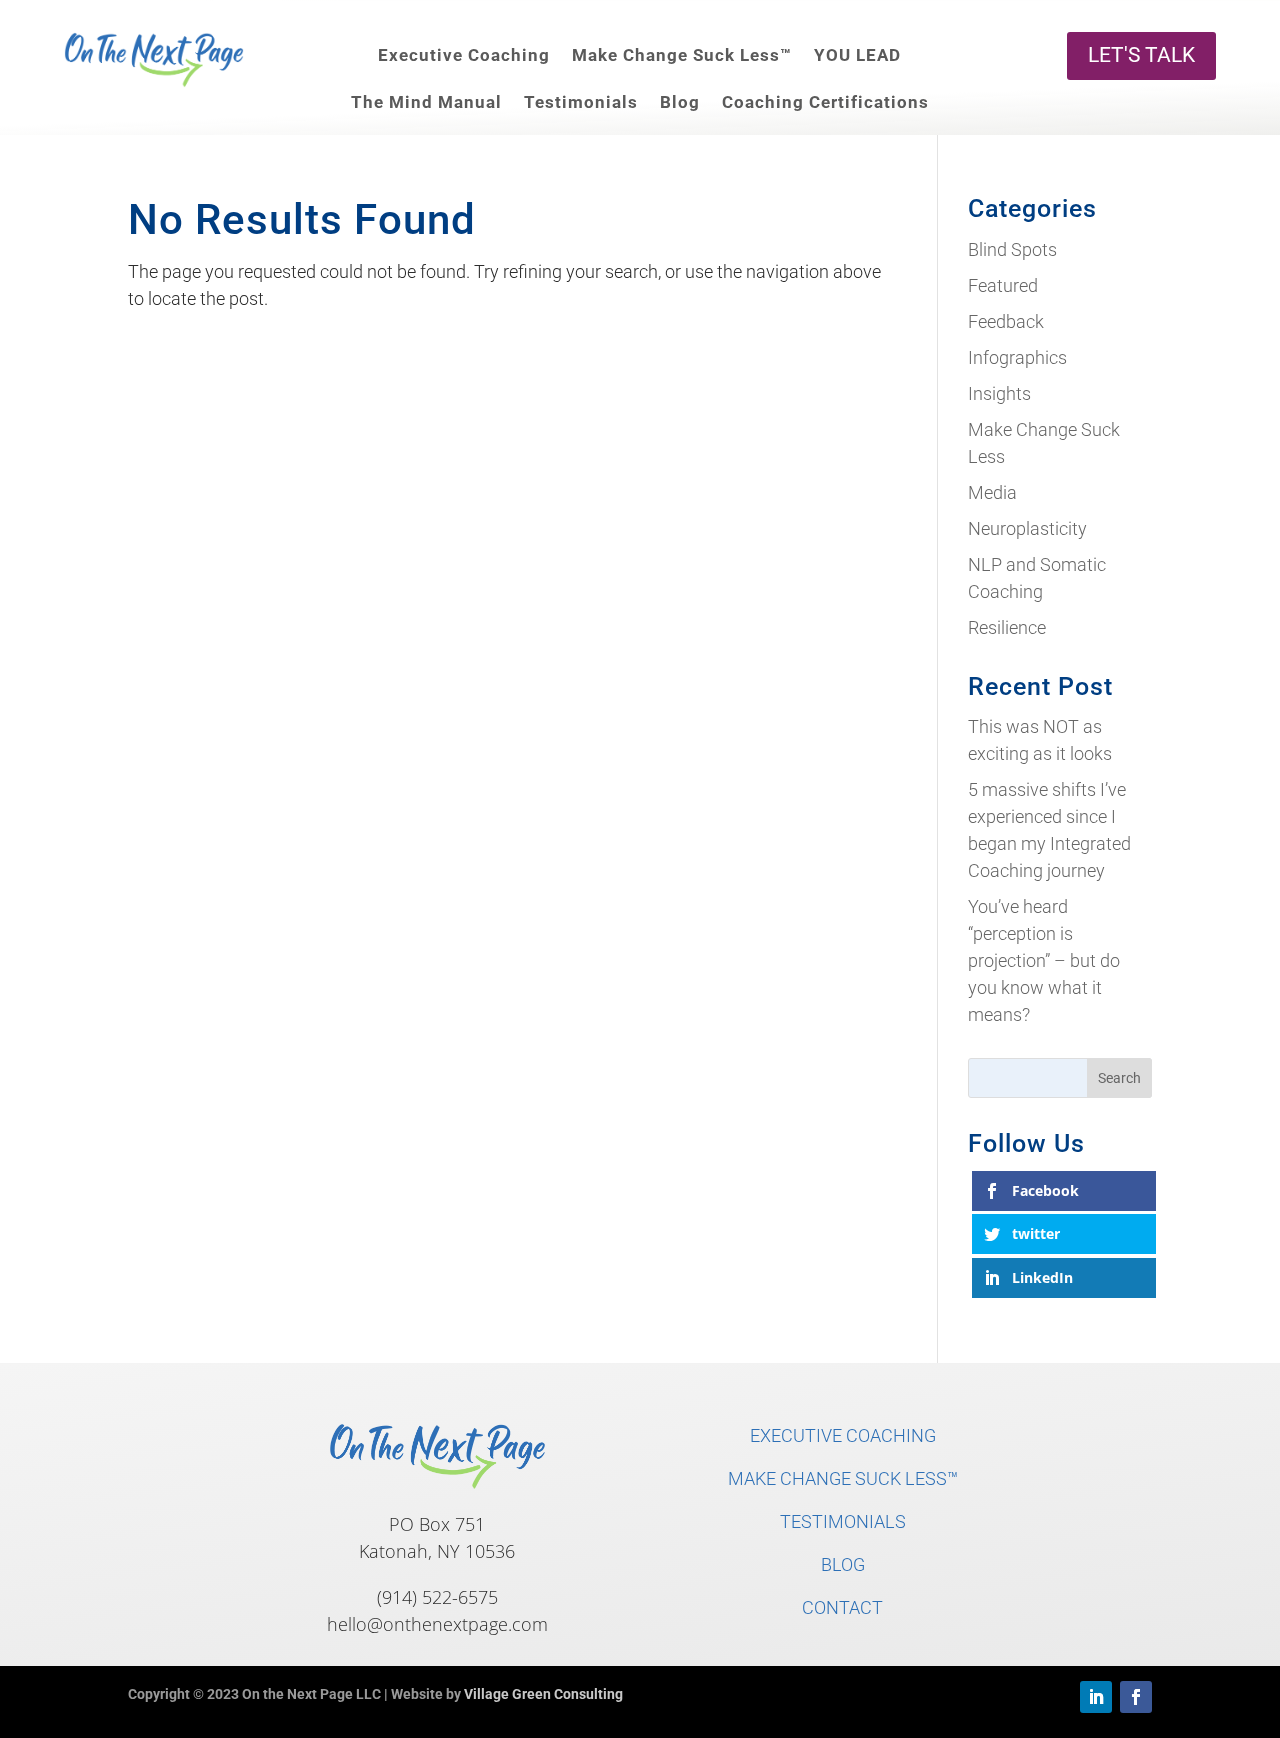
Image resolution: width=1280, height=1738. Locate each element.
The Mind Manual (426, 102)
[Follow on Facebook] (1136, 1697)
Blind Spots (1012, 249)
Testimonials (581, 102)
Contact (842, 1607)
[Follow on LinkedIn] (1096, 1697)
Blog (680, 102)
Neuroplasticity (1027, 528)
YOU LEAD (857, 55)
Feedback (1006, 321)
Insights (999, 393)
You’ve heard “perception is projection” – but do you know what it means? (1044, 960)
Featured (1003, 285)
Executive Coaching (464, 55)
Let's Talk (1141, 55)
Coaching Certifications (825, 102)
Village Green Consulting (543, 1694)
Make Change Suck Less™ (682, 55)
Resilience (1007, 627)
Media (992, 492)
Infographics (1017, 357)
